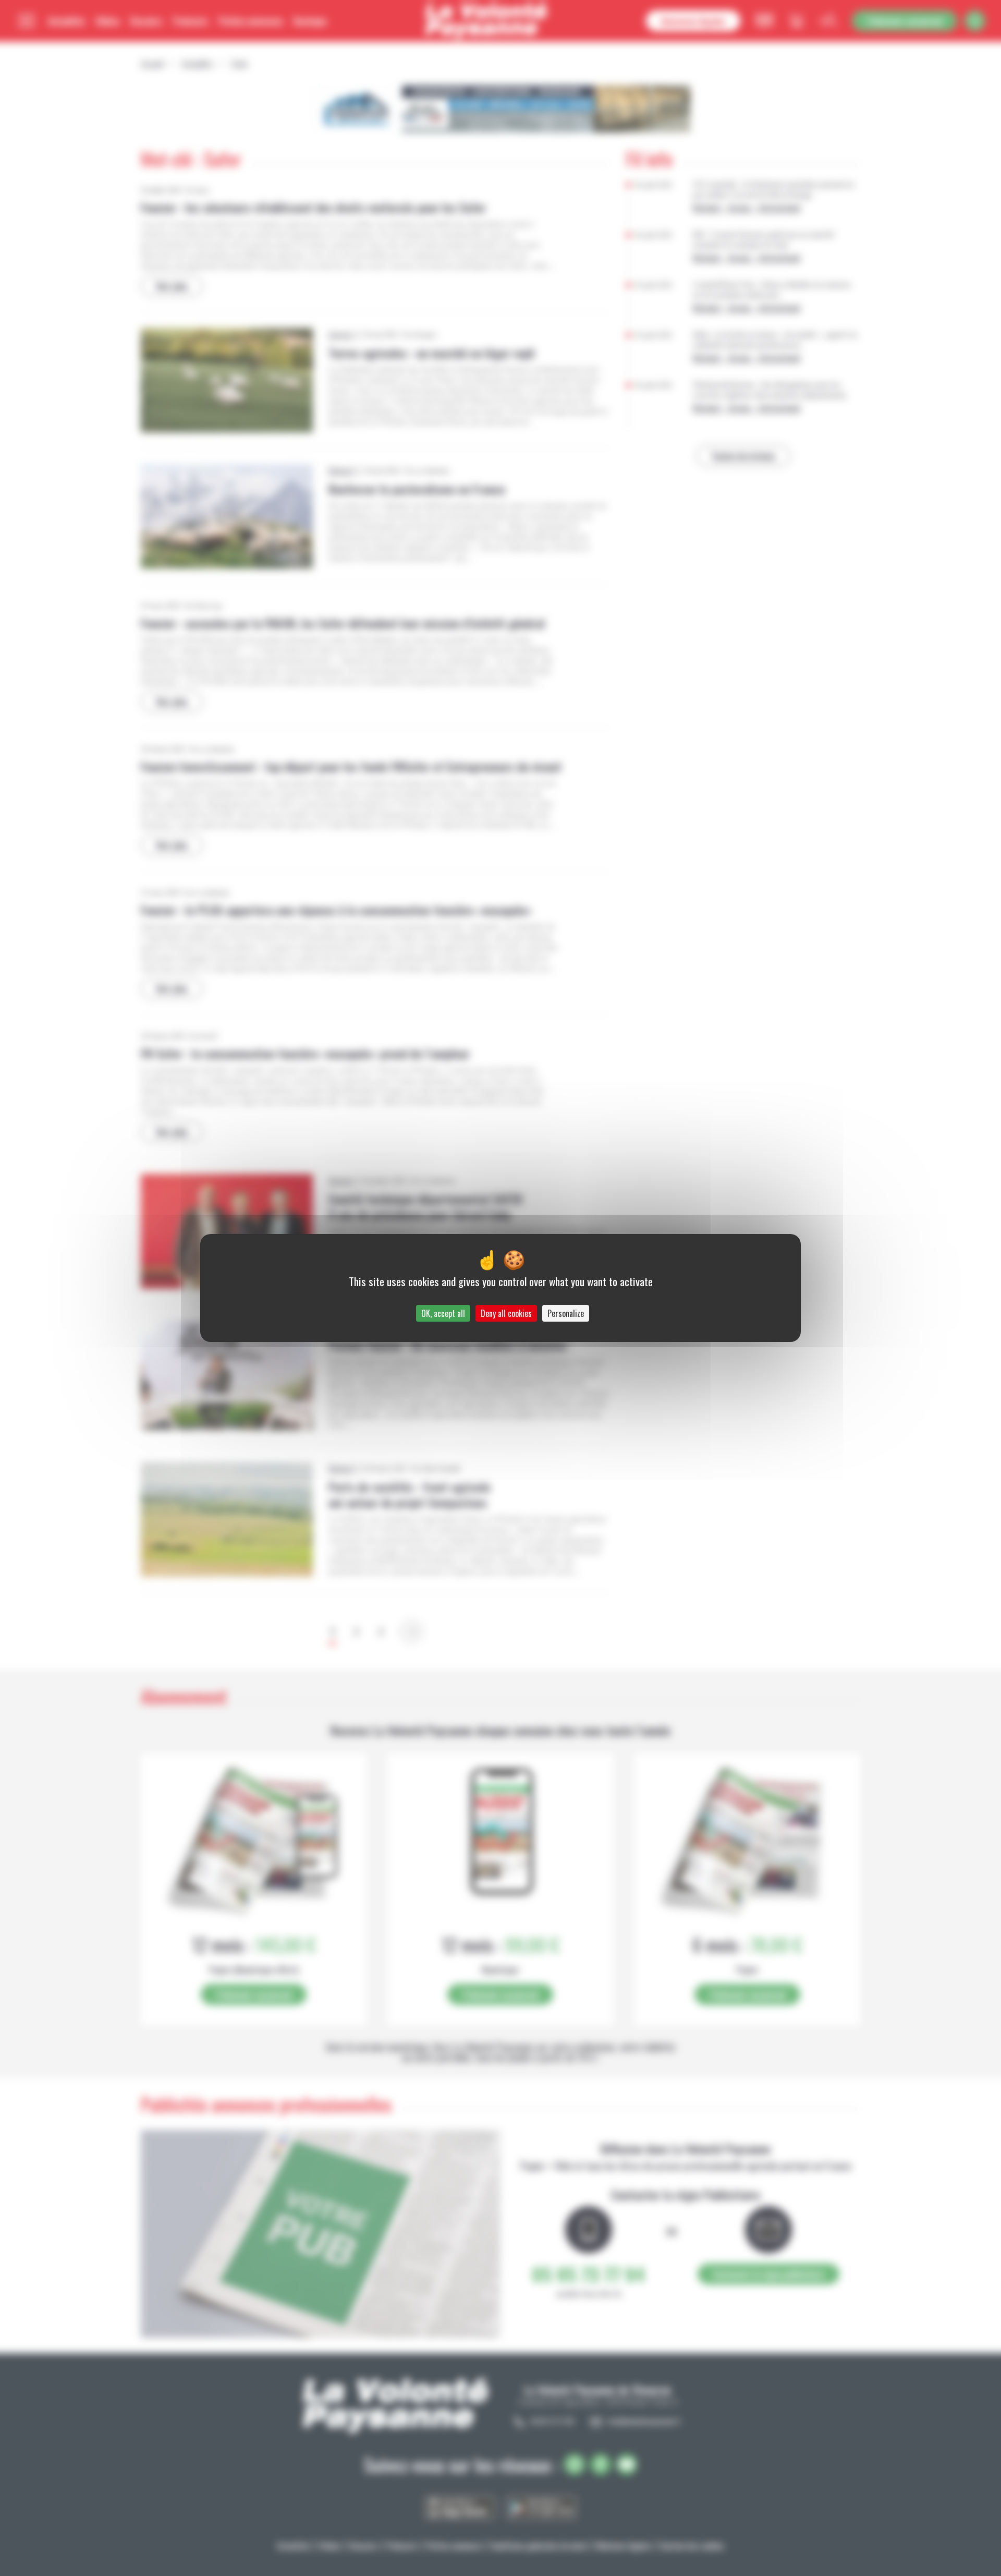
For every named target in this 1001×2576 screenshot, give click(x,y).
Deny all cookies (506, 1313)
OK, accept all (443, 1313)
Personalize (566, 1313)
